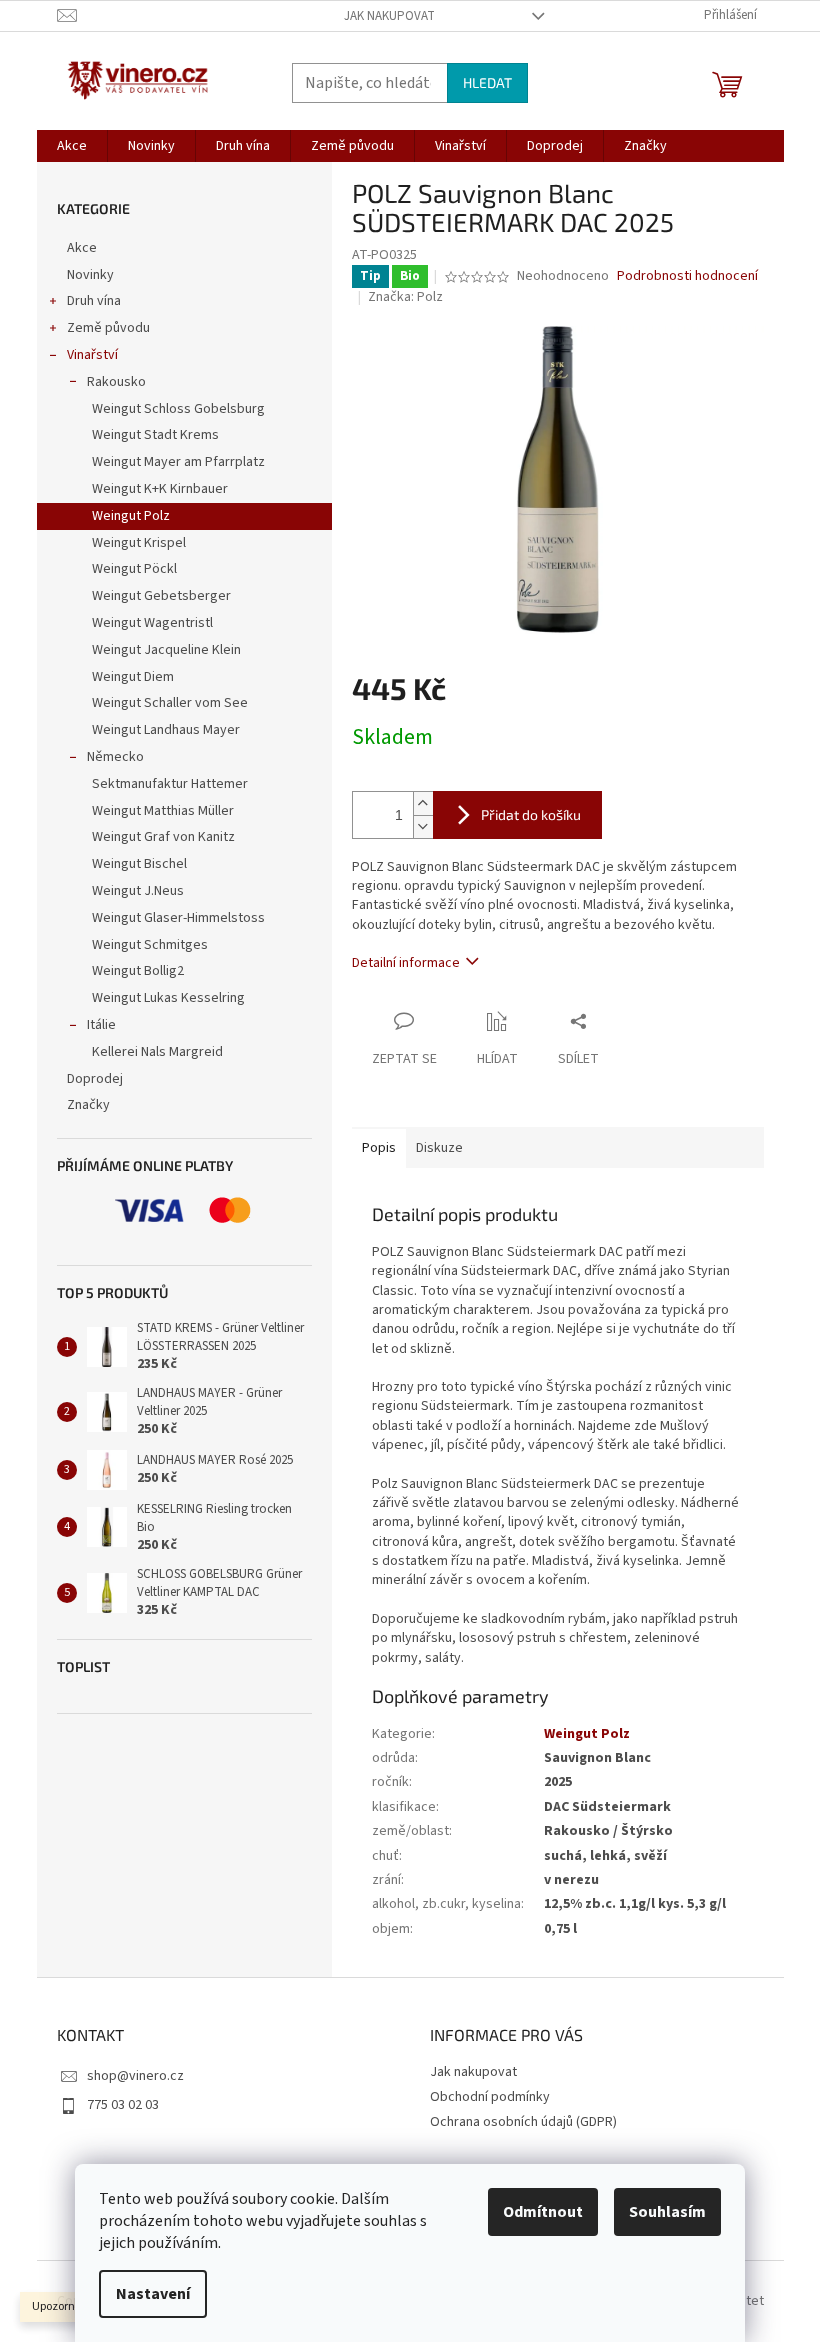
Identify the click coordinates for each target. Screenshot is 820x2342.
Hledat (487, 82)
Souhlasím (667, 2212)
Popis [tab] (379, 1148)
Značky (88, 1105)
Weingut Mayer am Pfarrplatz (178, 462)
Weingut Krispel (139, 543)
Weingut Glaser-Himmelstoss (178, 918)
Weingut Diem (133, 677)
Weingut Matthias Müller (163, 811)
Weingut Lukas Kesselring (168, 998)
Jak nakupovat (389, 16)
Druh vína (94, 301)
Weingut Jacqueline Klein (166, 650)
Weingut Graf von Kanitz (163, 837)
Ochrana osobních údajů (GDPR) (523, 2122)
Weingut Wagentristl (152, 623)
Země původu (108, 328)
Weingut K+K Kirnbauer (160, 489)
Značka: (405, 297)
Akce (82, 248)
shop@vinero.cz (135, 2076)
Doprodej (95, 1079)
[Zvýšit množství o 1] (423, 803)
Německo (115, 757)
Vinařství (92, 355)
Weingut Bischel (139, 864)
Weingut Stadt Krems (155, 435)
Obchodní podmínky (490, 2097)
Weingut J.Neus (138, 891)
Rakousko (116, 382)
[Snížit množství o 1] (423, 826)
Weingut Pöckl (134, 569)
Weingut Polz (131, 516)
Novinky (90, 275)
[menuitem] (72, 146)
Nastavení (153, 2294)
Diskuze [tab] (439, 1148)
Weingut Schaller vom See (170, 703)
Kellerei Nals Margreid (157, 1052)
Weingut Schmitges (150, 945)
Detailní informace (406, 963)
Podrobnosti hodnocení (687, 276)
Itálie (101, 1025)
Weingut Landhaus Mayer (166, 730)
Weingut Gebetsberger (161, 596)
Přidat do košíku (531, 814)
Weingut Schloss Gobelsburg (178, 409)
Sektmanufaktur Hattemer (170, 784)
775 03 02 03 (123, 2105)
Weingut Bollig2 (138, 971)
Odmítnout (543, 2212)
